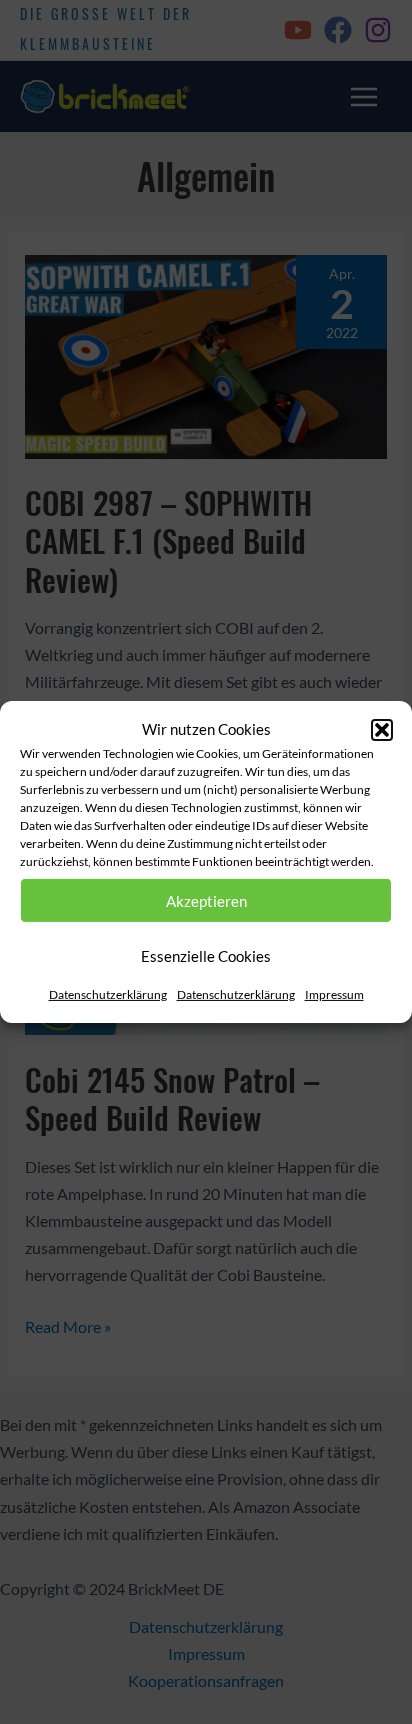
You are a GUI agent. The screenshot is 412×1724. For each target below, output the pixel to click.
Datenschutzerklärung (108, 994)
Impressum (334, 994)
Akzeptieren (206, 901)
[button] (382, 729)
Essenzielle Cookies (206, 956)
